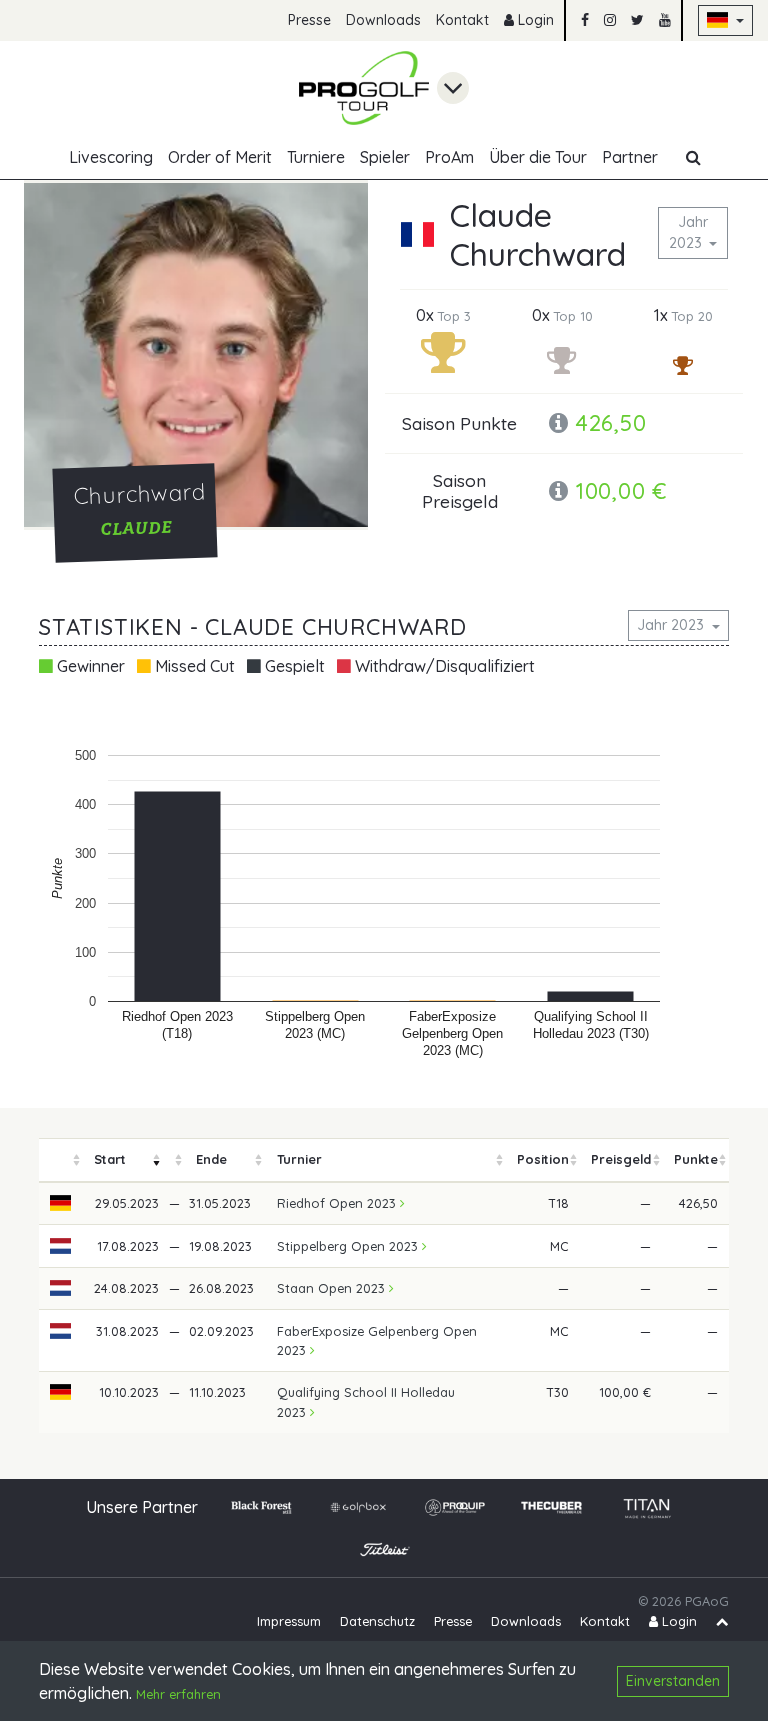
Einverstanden (673, 1681)
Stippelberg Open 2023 (349, 1246)
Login (534, 20)
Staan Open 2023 (333, 1288)
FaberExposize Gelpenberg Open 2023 (377, 1340)
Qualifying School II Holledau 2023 (366, 1401)
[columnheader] (61, 1160)
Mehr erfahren (178, 1694)
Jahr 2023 (688, 232)
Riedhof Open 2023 (338, 1203)
